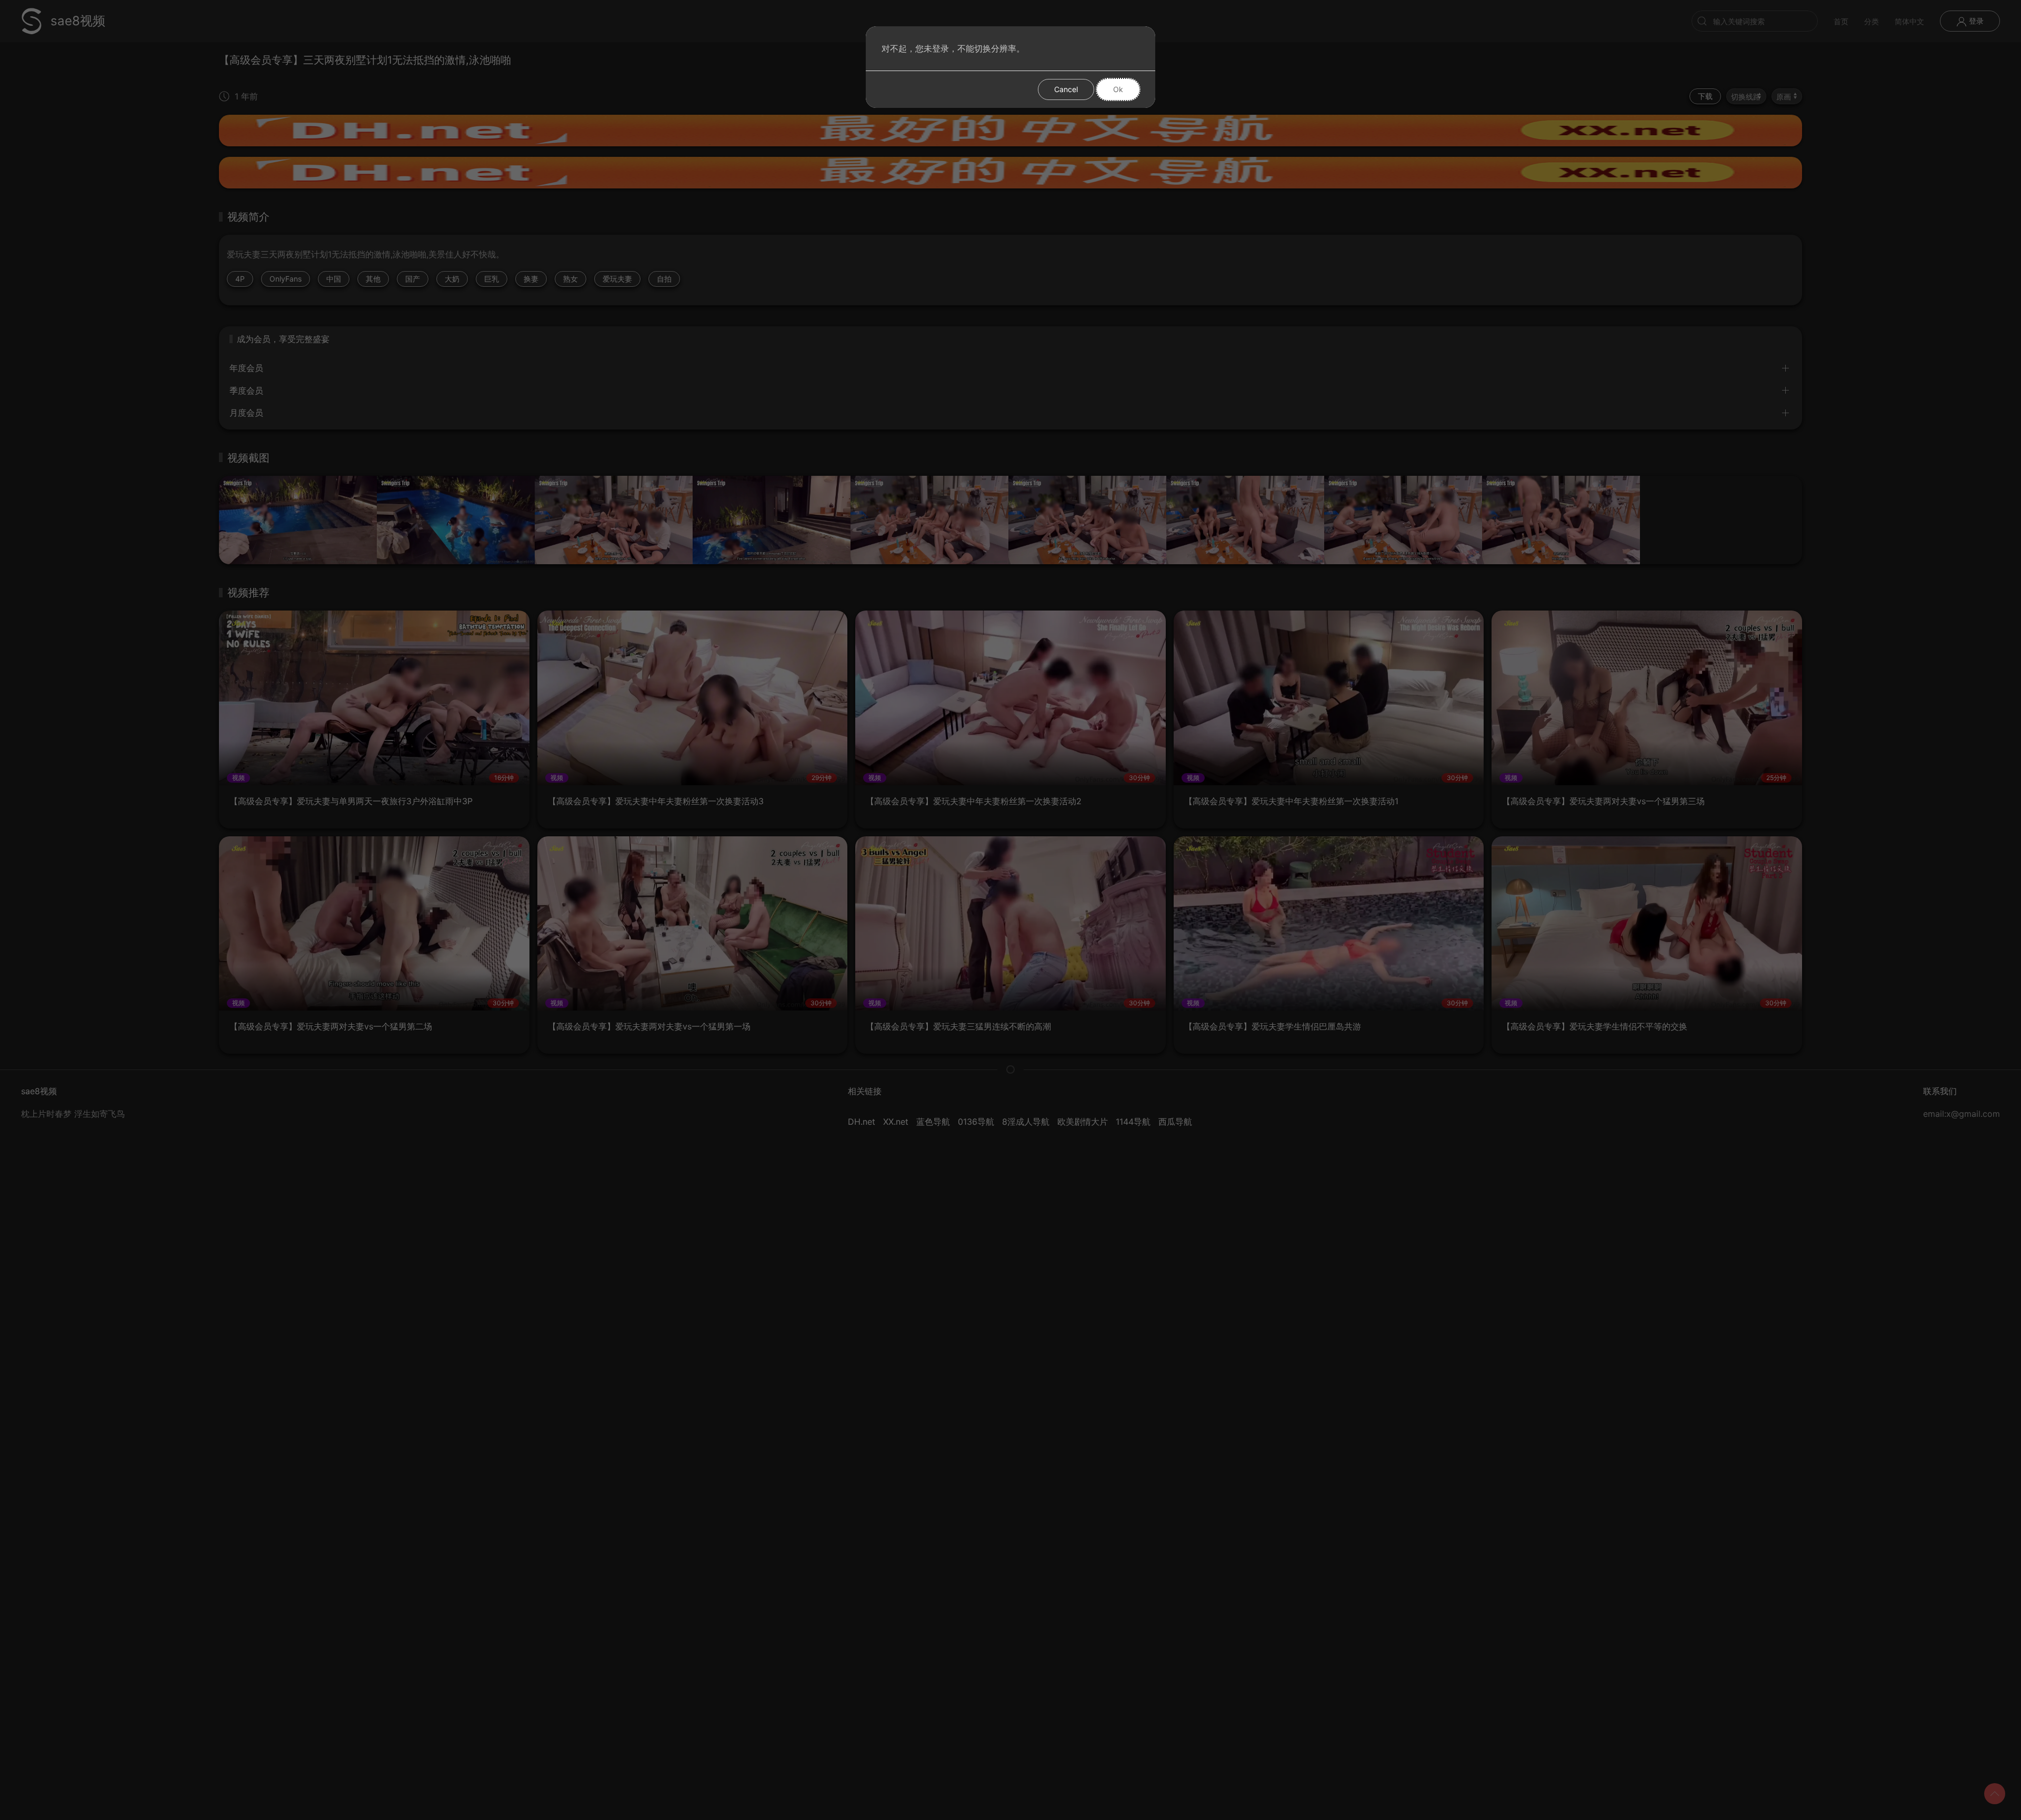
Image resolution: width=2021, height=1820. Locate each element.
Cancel (1066, 89)
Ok (1118, 89)
